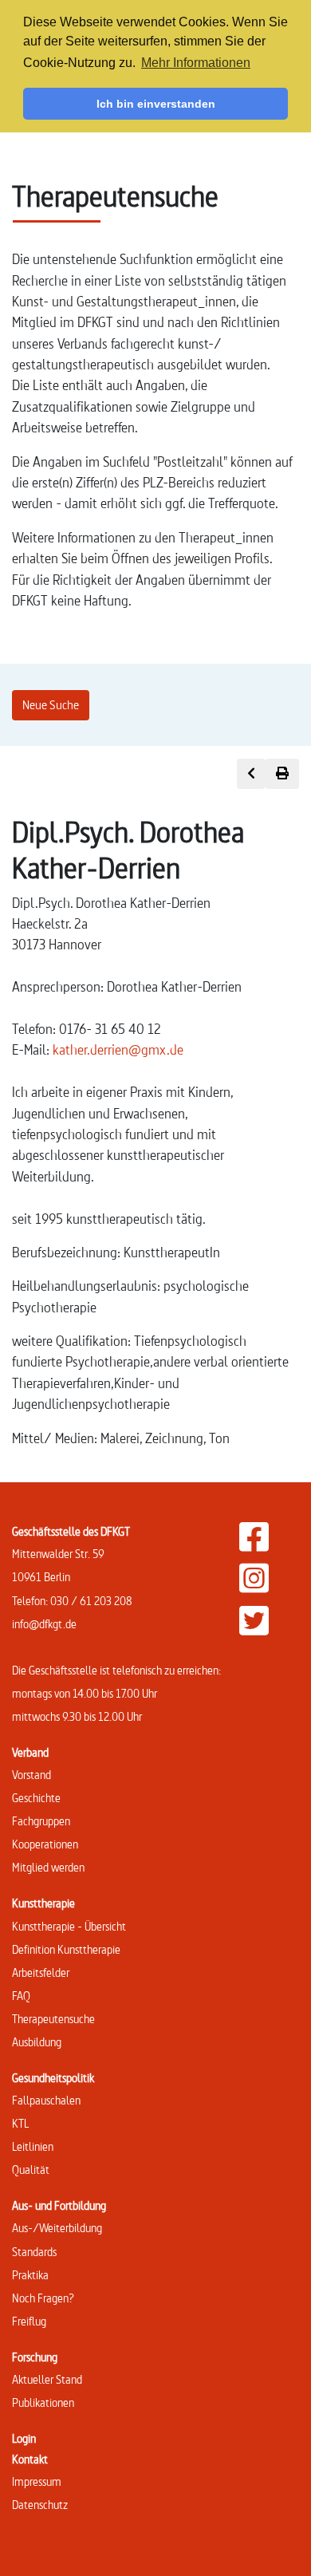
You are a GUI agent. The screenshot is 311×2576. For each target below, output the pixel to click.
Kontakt (30, 2459)
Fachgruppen (41, 1821)
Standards (34, 2252)
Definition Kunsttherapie (66, 1949)
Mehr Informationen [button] (196, 63)
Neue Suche (51, 705)
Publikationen (43, 2402)
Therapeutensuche (53, 2019)
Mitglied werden (48, 1867)
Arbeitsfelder (41, 1972)
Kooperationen (45, 1844)
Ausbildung (37, 2042)
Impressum (37, 2481)
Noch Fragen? (43, 2298)
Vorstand (31, 1775)
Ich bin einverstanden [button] (156, 104)
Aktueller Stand (47, 2379)
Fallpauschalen (46, 2100)
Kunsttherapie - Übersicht (69, 1926)
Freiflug (29, 2321)
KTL (20, 2123)
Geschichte (36, 1798)
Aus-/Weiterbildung (57, 2228)
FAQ (21, 1996)
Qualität (31, 2170)
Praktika (30, 2275)
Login (24, 2438)
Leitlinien (33, 2146)
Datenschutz (40, 2505)
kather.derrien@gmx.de (118, 1049)
